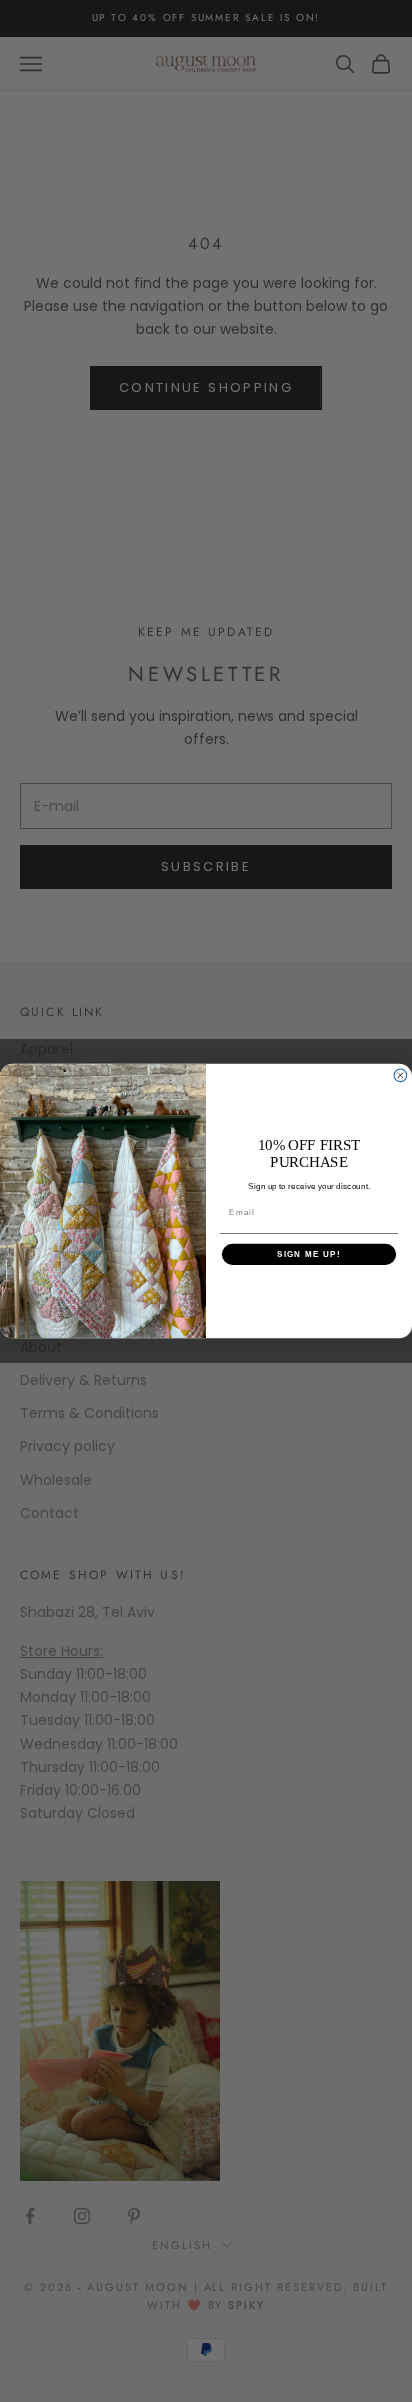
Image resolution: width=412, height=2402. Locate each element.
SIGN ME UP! (309, 1254)
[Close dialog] (400, 1075)
